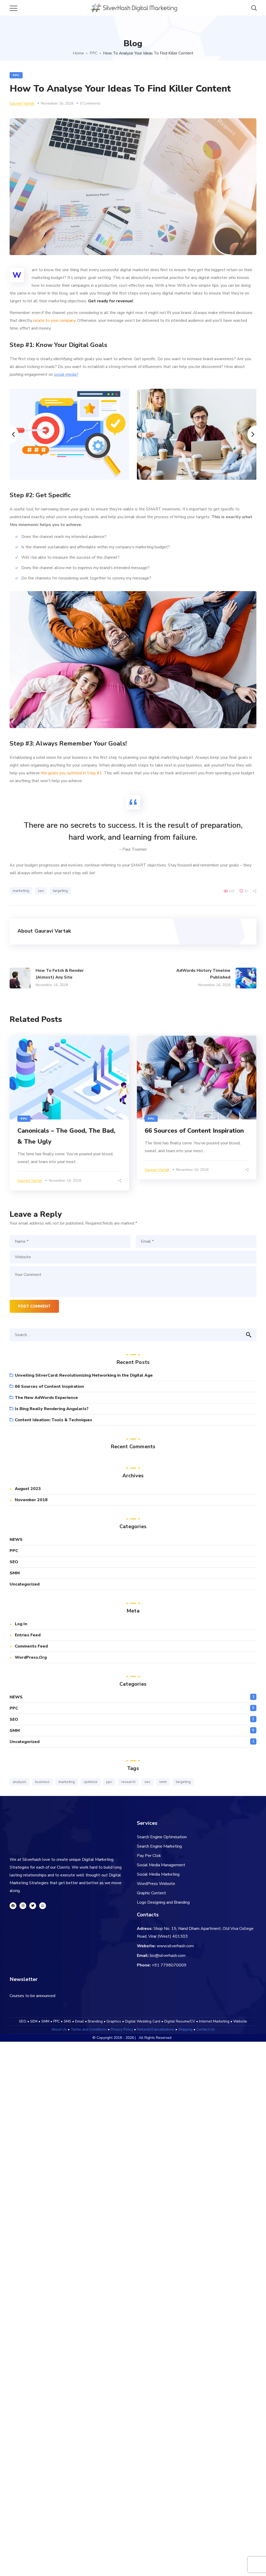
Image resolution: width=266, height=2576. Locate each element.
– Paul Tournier (133, 849)
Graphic (144, 1893)
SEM (34, 2021)
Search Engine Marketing (159, 1846)
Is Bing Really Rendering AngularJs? (52, 1409)
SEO (14, 1562)
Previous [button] (10, 434)
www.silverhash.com (175, 1946)
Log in (21, 1624)
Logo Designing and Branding (163, 1902)
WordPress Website (156, 1884)
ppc (109, 1782)
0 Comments (90, 103)
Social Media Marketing (158, 1874)
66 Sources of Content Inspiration (194, 1131)
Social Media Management (161, 1865)
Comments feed (31, 1646)
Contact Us (206, 2029)
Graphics (114, 2021)
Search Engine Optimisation (162, 1837)
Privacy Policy (122, 2029)
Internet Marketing (214, 2021)
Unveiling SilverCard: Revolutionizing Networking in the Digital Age (84, 1375)
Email (79, 2021)
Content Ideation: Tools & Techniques (54, 1420)
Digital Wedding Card (143, 2021)
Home (78, 53)
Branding (95, 2021)
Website (240, 2021)
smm (163, 1782)
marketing (21, 891)
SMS (67, 2021)
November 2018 (31, 1500)
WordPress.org (31, 1657)
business (42, 1782)
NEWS (16, 1540)
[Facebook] (13, 1906)
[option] (69, 434)
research (128, 1782)
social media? (66, 374)
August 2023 (28, 1489)
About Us (59, 2029)
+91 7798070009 (169, 1965)
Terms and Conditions (89, 2029)
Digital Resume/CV (180, 2021)
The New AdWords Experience (46, 1398)
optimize (91, 1782)
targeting (60, 891)
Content (159, 1893)
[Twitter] (33, 1906)
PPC (94, 53)
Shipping (185, 2029)
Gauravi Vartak (22, 103)
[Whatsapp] (43, 1906)
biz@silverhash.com (168, 1956)
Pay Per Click (149, 1856)
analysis (19, 1782)
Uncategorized (25, 1584)
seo (41, 891)
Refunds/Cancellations (156, 2029)
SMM (15, 1573)
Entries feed (28, 1635)
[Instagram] (23, 1906)
